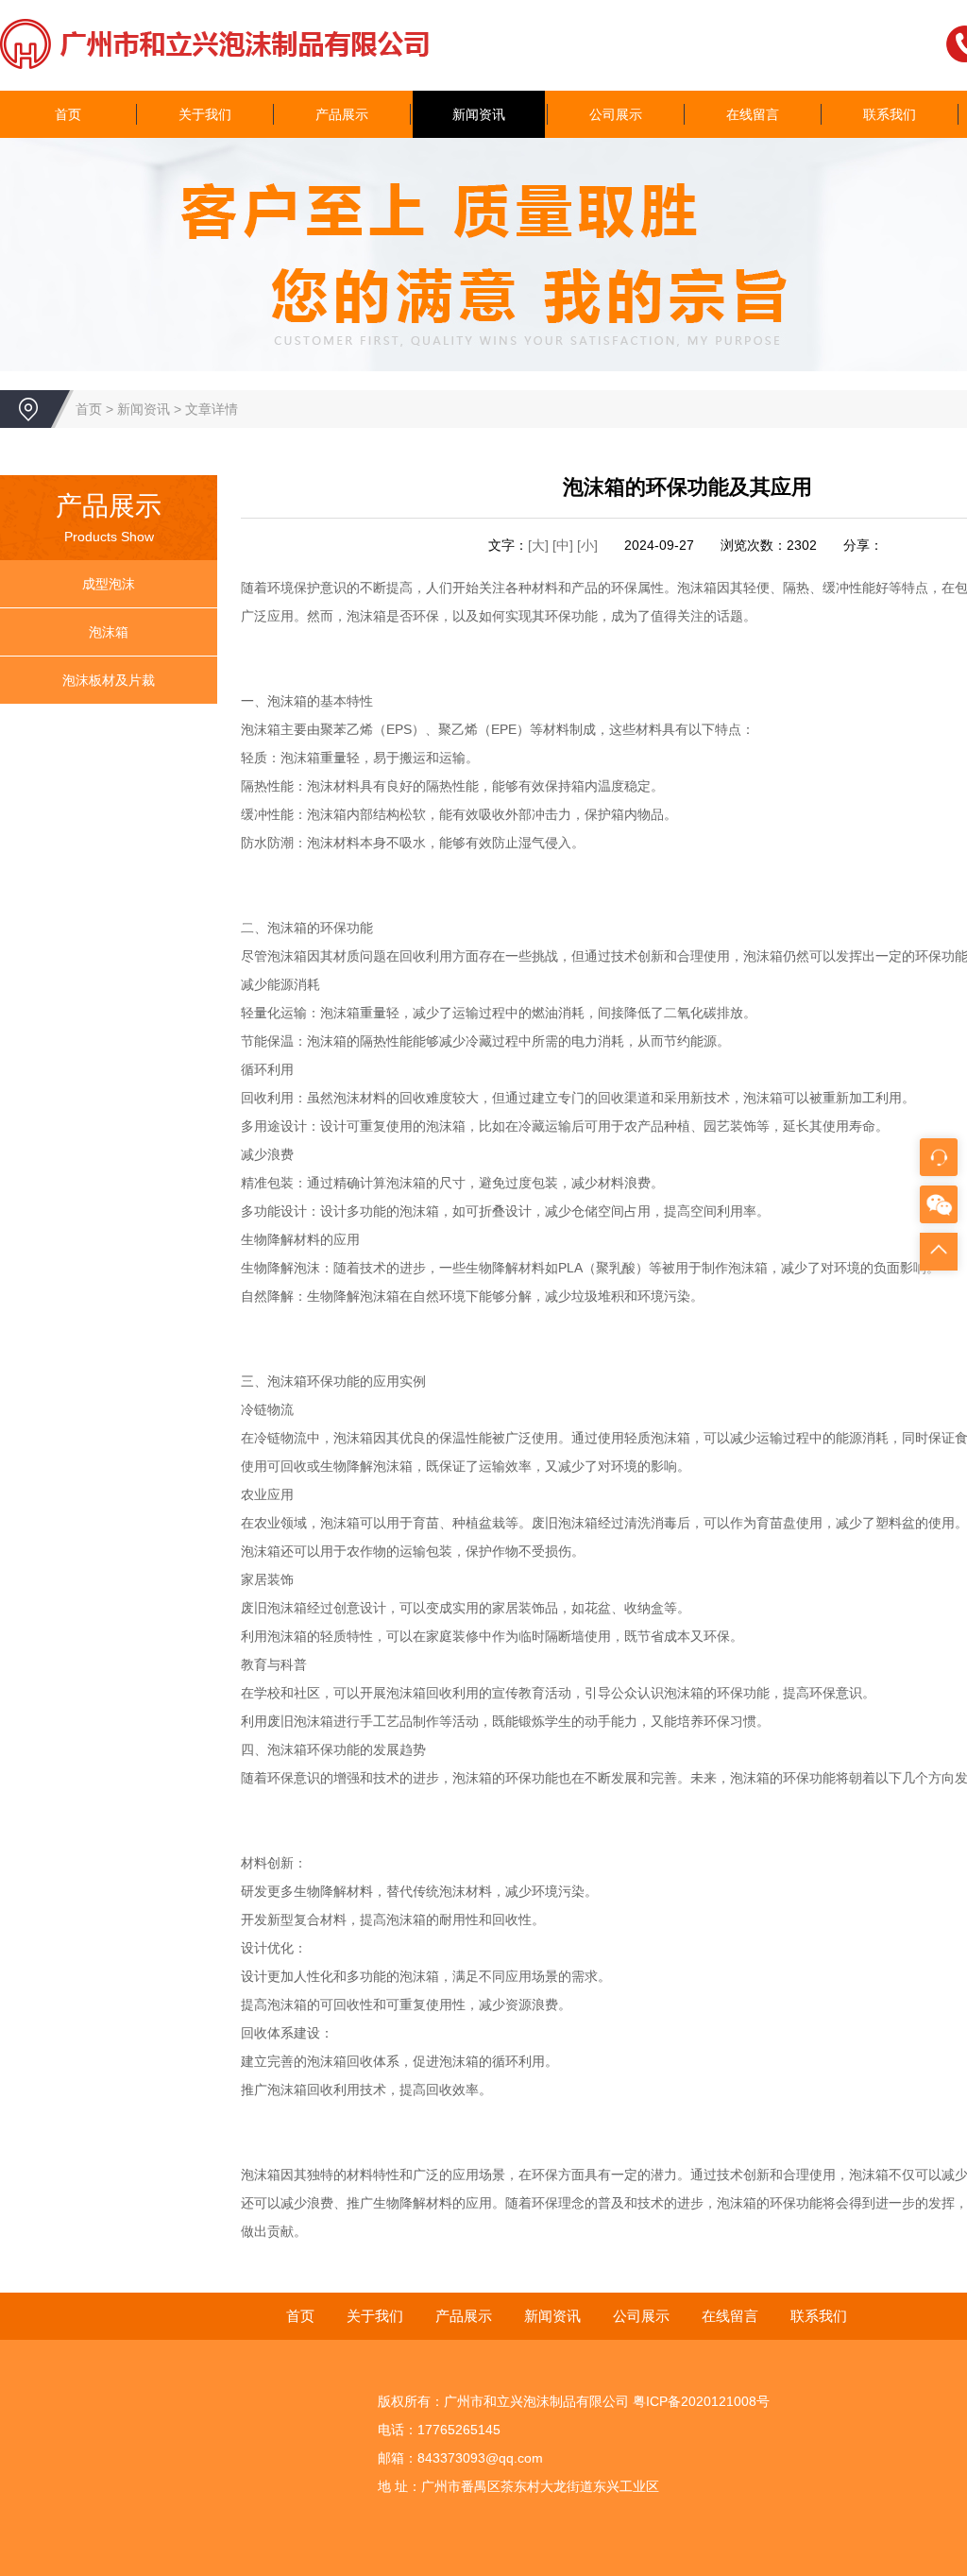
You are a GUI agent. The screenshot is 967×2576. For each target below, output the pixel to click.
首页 (68, 114)
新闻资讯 (479, 114)
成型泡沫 (109, 584)
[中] (565, 545)
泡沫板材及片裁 (109, 680)
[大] (538, 545)
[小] (587, 545)
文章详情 (212, 409)
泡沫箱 (109, 632)
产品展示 (342, 114)
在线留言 (753, 114)
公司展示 (616, 114)
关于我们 (205, 114)
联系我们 (890, 114)
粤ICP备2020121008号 (701, 2401)
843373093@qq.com (480, 2458)
